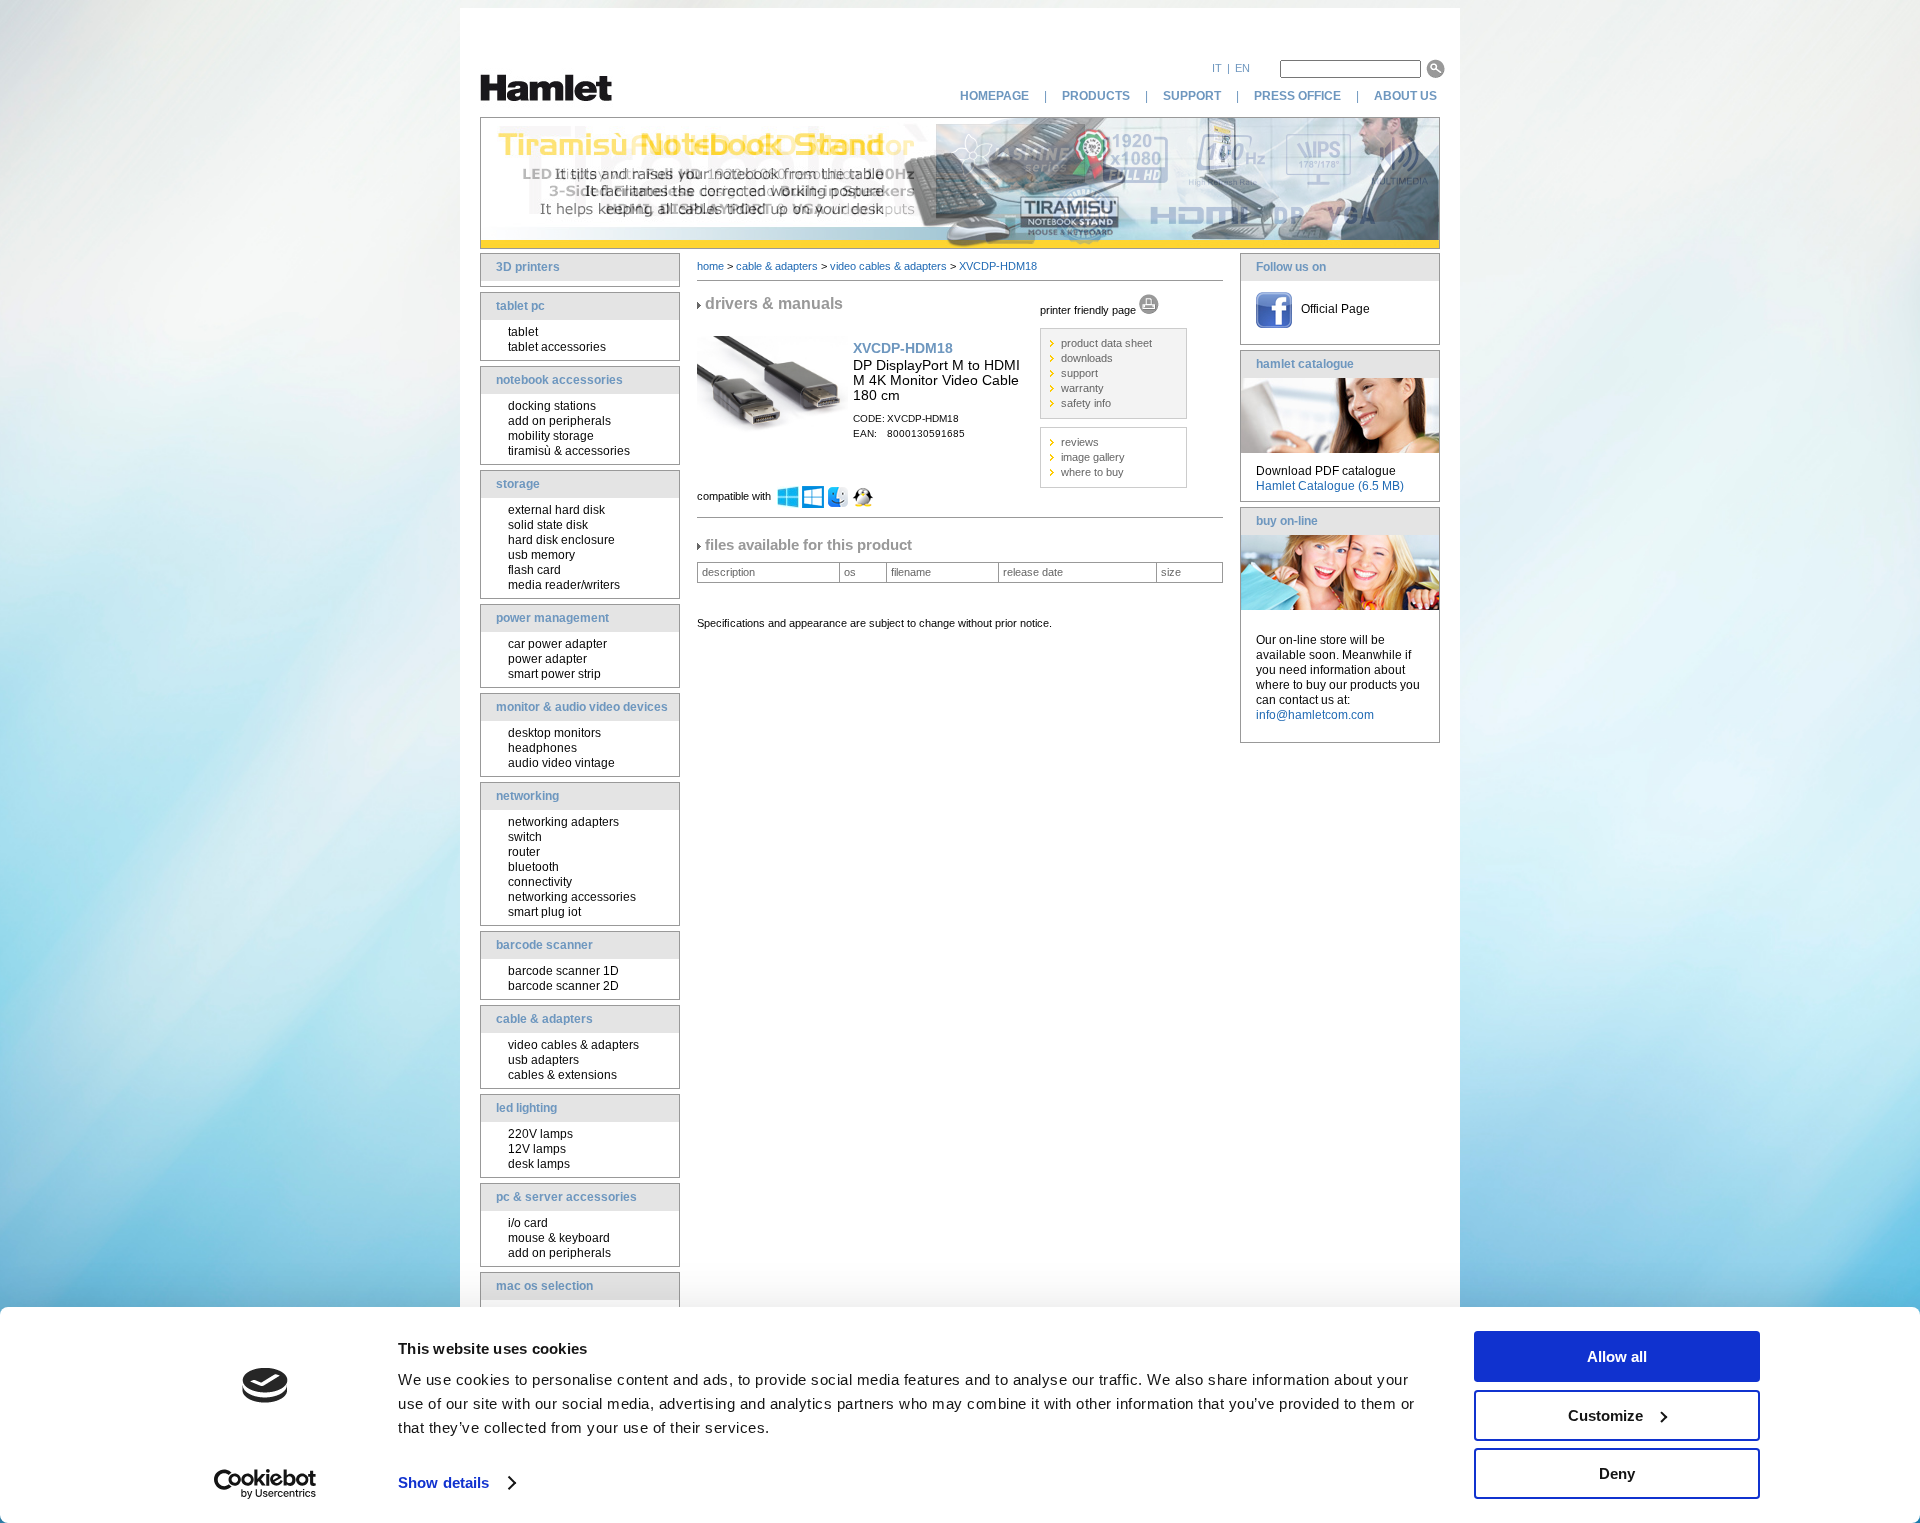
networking (527, 796)
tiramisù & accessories (569, 451)
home (710, 266)
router (524, 852)
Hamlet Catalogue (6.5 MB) (1330, 486)
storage (518, 484)
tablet (523, 332)
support (1192, 96)
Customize (1605, 1415)
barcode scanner (544, 945)
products (1096, 96)
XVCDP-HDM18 (998, 266)
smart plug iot (544, 912)
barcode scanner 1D (563, 971)
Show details (443, 1482)
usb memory (541, 555)
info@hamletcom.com (1315, 715)
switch (525, 837)
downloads (1087, 358)
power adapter (547, 659)
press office (1297, 96)
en (1242, 68)
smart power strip (554, 674)
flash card (534, 570)
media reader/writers (564, 585)
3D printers (528, 267)
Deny (1617, 1473)
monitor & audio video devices (582, 707)
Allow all (1617, 1356)
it (1217, 68)
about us (1407, 96)
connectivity (540, 882)
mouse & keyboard (559, 1238)
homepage (994, 96)
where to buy (1092, 472)
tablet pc (520, 306)
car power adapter (557, 644)
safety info (1086, 403)
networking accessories (572, 897)
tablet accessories (557, 347)
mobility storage (551, 436)
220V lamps (540, 1134)
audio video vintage (561, 763)
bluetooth (533, 867)
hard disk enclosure (561, 540)
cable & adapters (544, 1019)
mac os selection (544, 1286)
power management (552, 618)
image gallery (1093, 457)
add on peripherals (559, 421)
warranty (1082, 388)
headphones (542, 748)
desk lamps (539, 1164)
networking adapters (563, 822)
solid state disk (548, 525)
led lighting (526, 1108)
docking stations (552, 406)
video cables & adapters (573, 1045)
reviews (1080, 442)
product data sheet (1106, 343)
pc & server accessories (566, 1197)
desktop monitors (554, 733)
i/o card (528, 1223)
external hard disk (556, 510)
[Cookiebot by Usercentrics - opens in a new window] (265, 1484)
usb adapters (543, 1060)
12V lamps (537, 1149)
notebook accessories (559, 380)
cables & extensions (562, 1075)
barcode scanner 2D (563, 986)
